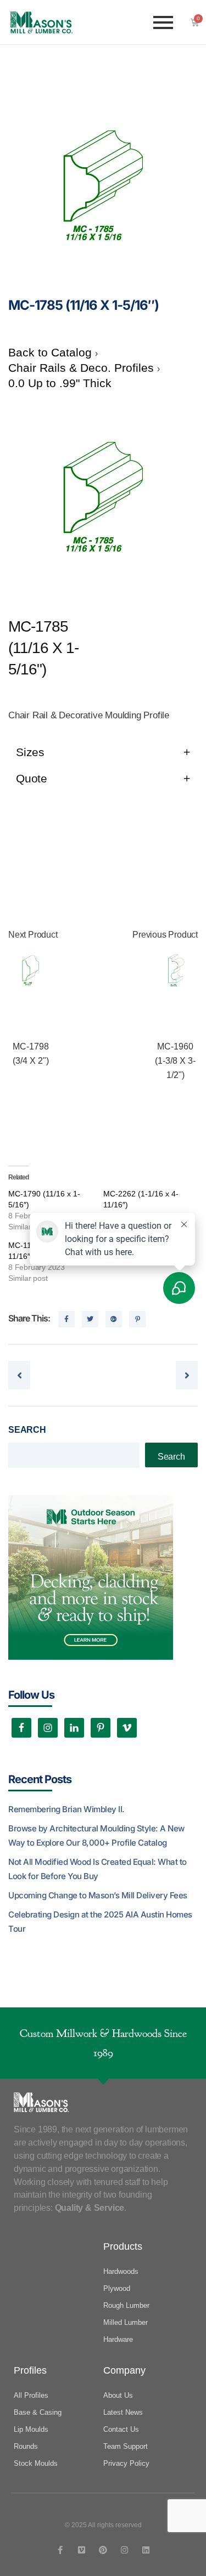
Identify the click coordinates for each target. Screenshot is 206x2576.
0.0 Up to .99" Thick (60, 383)
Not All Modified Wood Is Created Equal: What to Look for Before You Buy (98, 1869)
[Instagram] (124, 2550)
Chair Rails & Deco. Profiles (83, 368)
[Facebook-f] (60, 2550)
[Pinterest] (103, 2550)
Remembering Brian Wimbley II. (66, 1809)
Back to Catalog (52, 352)
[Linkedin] (146, 2550)
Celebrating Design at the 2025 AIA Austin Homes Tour (100, 1922)
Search (27, 1430)
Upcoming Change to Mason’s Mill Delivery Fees (98, 1895)
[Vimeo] (82, 2550)
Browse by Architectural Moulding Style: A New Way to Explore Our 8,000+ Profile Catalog (96, 1835)
